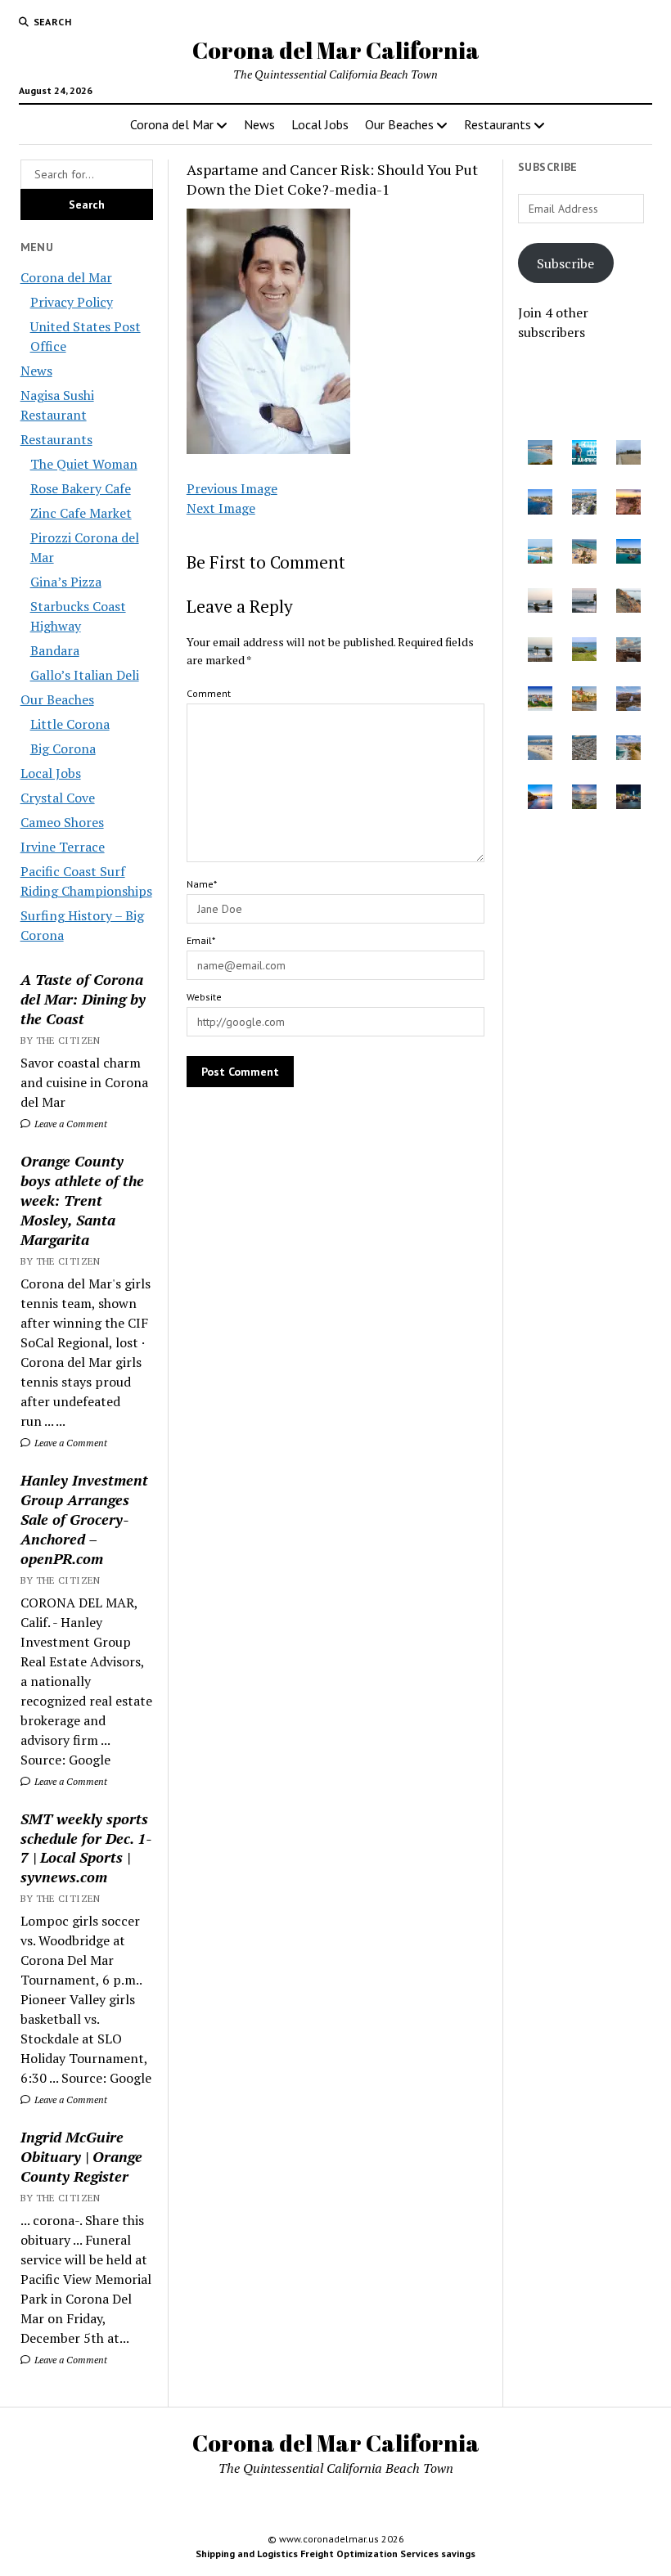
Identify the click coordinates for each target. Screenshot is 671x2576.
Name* (202, 884)
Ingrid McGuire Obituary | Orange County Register (81, 2156)
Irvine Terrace (63, 847)
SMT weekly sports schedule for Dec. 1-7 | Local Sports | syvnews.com (86, 1848)
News (259, 124)
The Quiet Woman (84, 464)
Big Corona (63, 749)
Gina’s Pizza (66, 582)
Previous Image (232, 488)
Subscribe (565, 263)
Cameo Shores (62, 822)
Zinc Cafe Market (81, 513)
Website (204, 997)
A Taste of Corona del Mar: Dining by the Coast (83, 999)
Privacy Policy (72, 302)
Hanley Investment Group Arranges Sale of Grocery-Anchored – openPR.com (84, 1519)
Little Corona (70, 724)
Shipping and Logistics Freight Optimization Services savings (335, 2554)
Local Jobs (320, 124)
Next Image (221, 508)
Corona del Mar (172, 124)
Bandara (55, 650)
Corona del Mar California (336, 50)
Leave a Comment (70, 1124)
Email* (201, 940)
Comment (209, 693)
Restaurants (498, 124)
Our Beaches (399, 124)
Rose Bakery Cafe (81, 488)
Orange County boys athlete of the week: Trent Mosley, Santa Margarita (82, 1200)
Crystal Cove (58, 798)
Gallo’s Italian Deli (85, 675)
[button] (540, 455)
